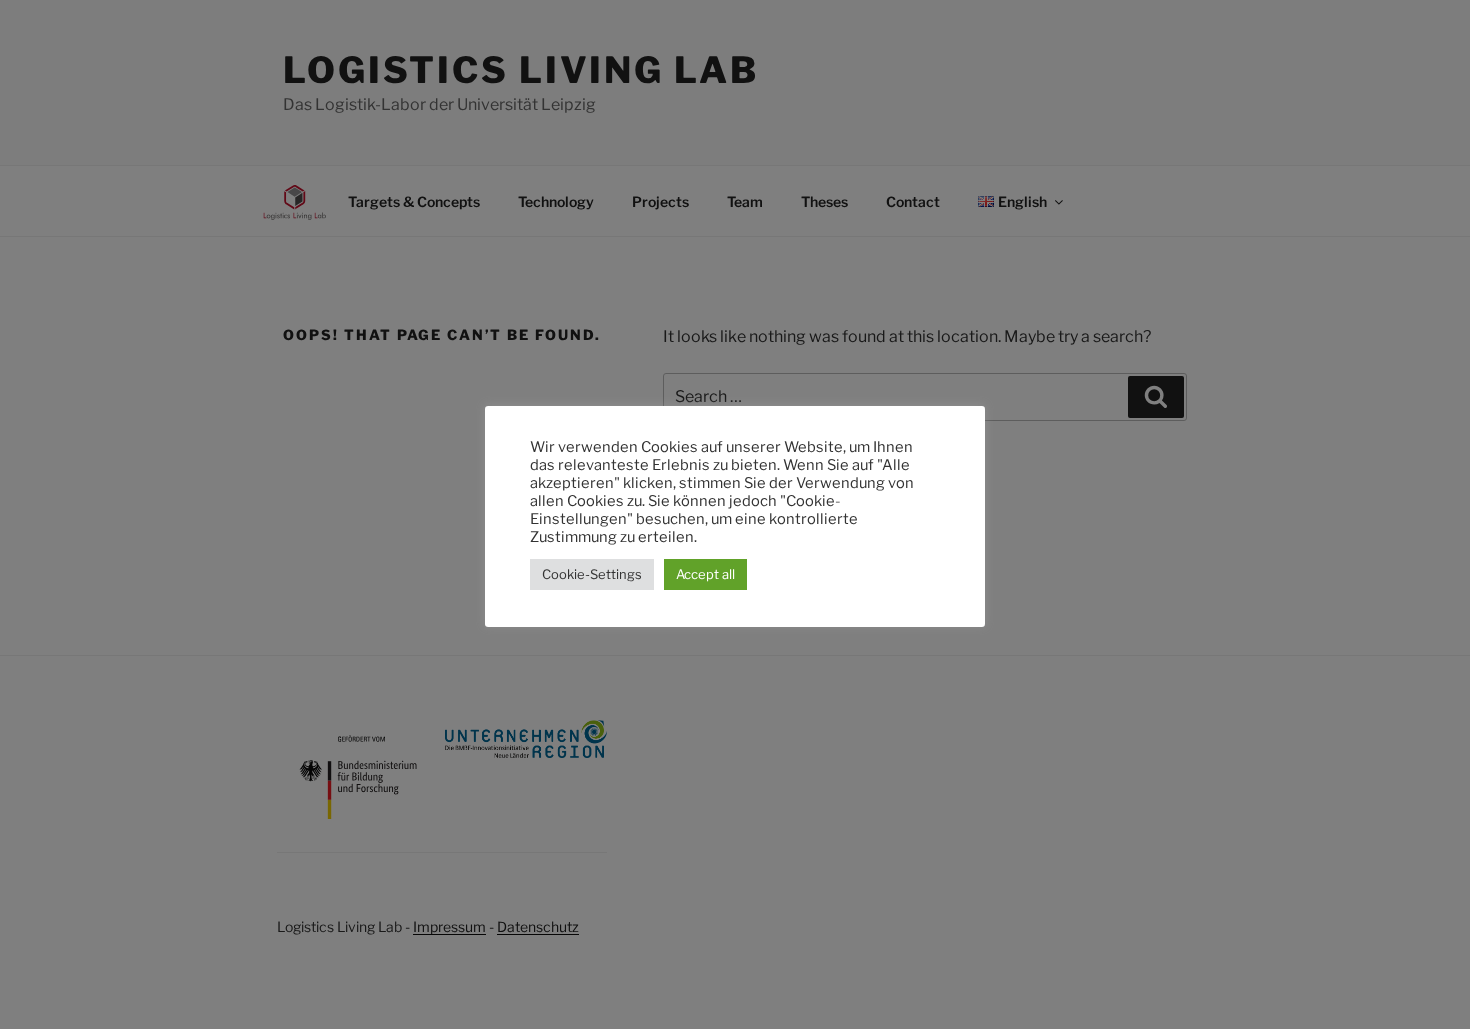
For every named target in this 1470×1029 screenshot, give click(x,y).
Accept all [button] (705, 574)
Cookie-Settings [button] (592, 574)
